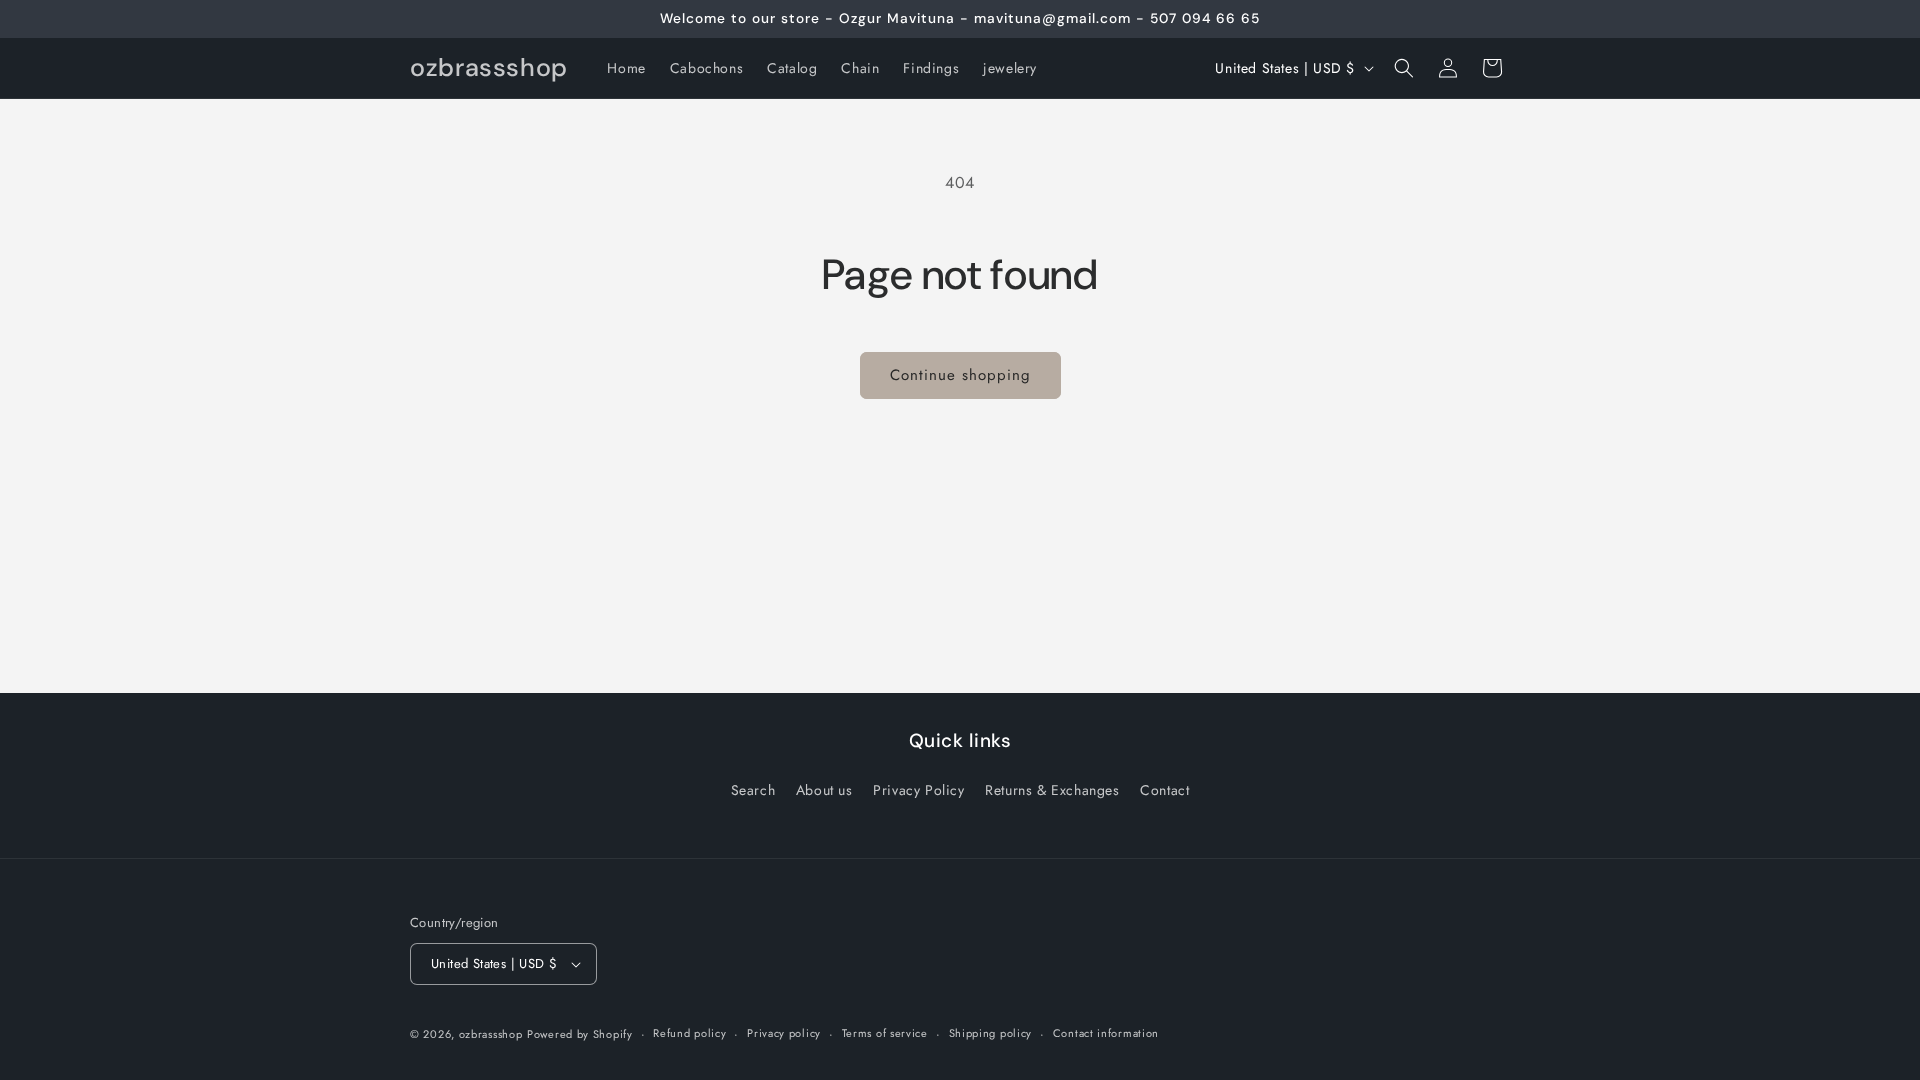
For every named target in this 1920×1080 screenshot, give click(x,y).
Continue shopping (960, 375)
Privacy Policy (918, 790)
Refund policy (689, 1033)
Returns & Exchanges (1052, 790)
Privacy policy (784, 1033)
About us (824, 790)
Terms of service (885, 1033)
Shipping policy (991, 1033)
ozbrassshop (491, 1034)
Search (753, 790)
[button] (1404, 68)
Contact (1164, 790)
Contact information (1106, 1033)
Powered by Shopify (580, 1034)
